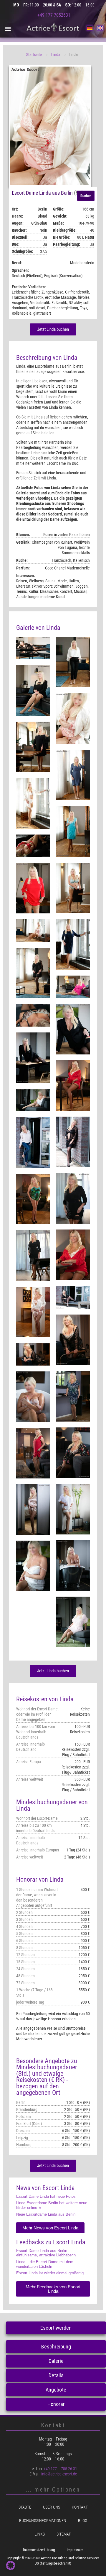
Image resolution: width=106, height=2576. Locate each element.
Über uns (52, 2507)
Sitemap (64, 2534)
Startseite (34, 55)
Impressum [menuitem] (75, 2550)
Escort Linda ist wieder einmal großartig (50, 2273)
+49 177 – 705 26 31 (60, 2469)
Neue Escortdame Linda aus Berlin (46, 2214)
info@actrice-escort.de (59, 2474)
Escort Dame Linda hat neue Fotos (46, 2196)
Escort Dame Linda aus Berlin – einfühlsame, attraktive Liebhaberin (46, 2253)
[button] (8, 28)
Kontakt (80, 2507)
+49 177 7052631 (54, 15)
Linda (56, 55)
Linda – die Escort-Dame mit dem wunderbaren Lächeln (45, 2264)
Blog (83, 2521)
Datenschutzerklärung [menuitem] (39, 2550)
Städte (25, 2507)
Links (40, 2534)
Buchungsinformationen (43, 2521)
